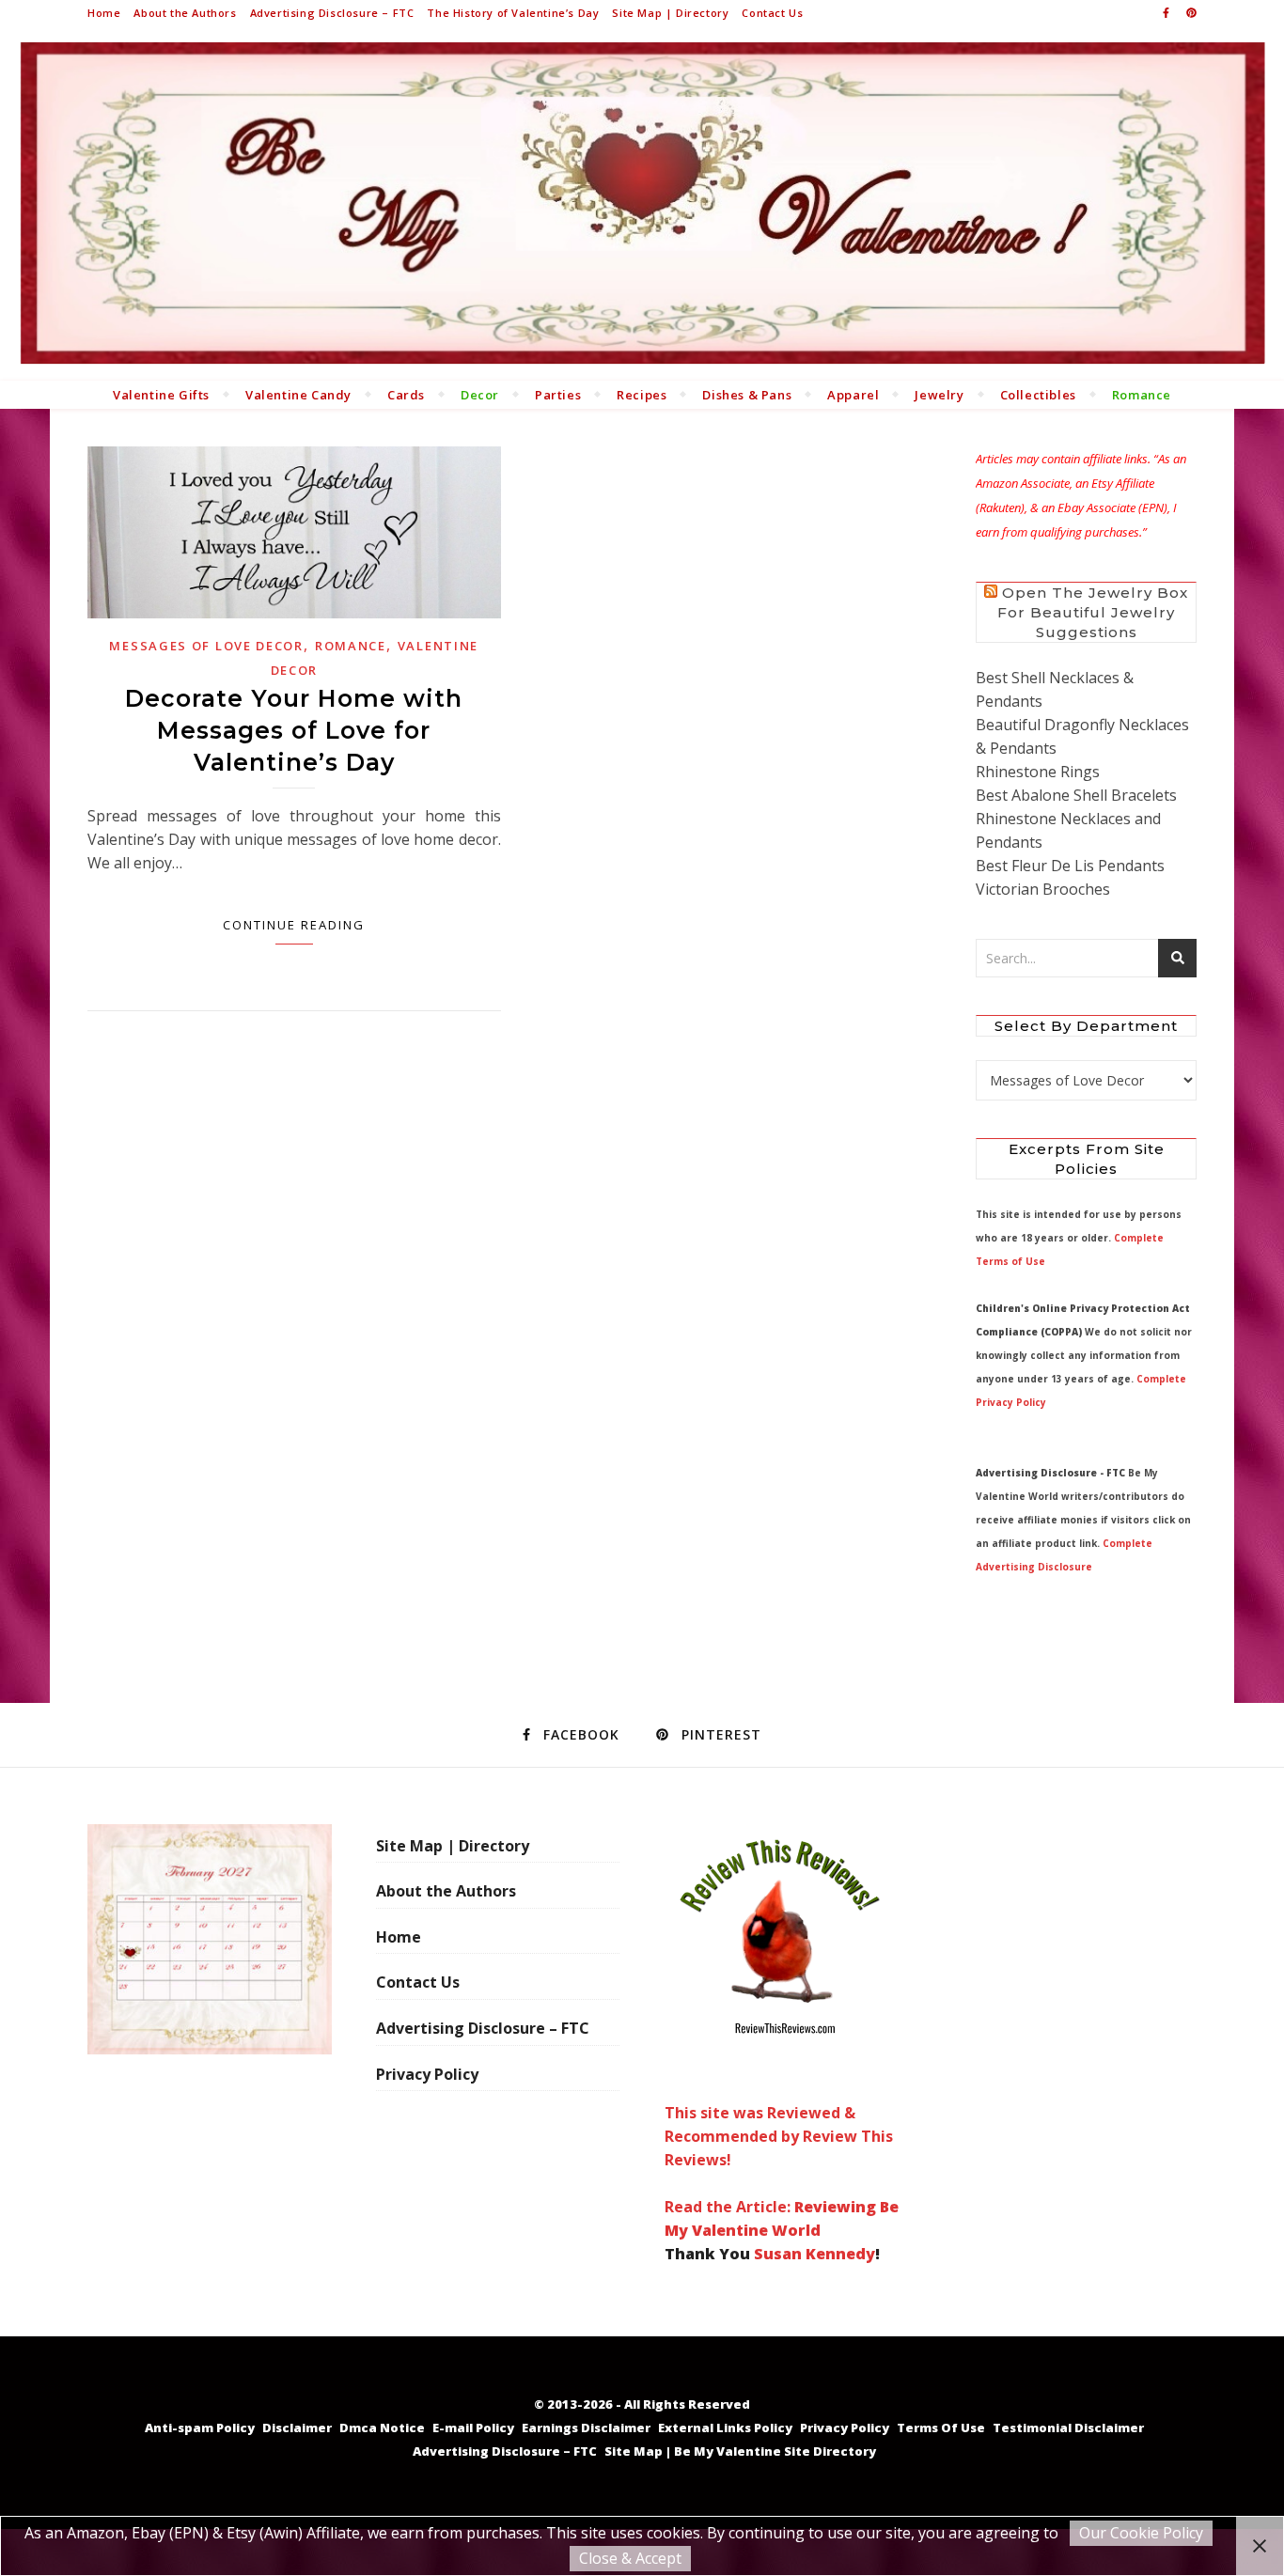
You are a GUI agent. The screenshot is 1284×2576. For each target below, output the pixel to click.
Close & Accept (630, 2558)
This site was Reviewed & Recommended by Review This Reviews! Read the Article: (779, 2160)
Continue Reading (294, 925)
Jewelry (939, 395)
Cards (406, 395)
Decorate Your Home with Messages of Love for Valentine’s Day (294, 730)
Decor (480, 395)
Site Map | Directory (670, 13)
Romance (1142, 395)
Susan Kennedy (814, 2254)
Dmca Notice (382, 2428)
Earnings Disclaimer (586, 2428)
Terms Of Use (941, 2428)
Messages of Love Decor (206, 646)
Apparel (853, 395)
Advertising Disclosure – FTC (332, 13)
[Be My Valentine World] (642, 203)
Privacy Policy (427, 2074)
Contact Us (772, 13)
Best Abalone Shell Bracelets (1076, 795)
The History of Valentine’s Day (513, 13)
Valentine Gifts (161, 395)
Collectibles (1038, 395)
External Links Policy (725, 2428)
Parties (558, 395)
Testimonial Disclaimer (1068, 2428)
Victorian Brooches (1043, 889)
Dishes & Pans (747, 395)
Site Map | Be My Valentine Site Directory (740, 2451)
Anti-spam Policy (200, 2428)
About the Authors (185, 13)
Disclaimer (297, 2428)
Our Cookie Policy (1141, 2533)
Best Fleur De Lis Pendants (1070, 866)
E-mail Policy (473, 2428)
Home (104, 13)
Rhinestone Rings (1038, 772)
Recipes (642, 395)
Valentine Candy (298, 395)
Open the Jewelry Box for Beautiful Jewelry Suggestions (1093, 612)
